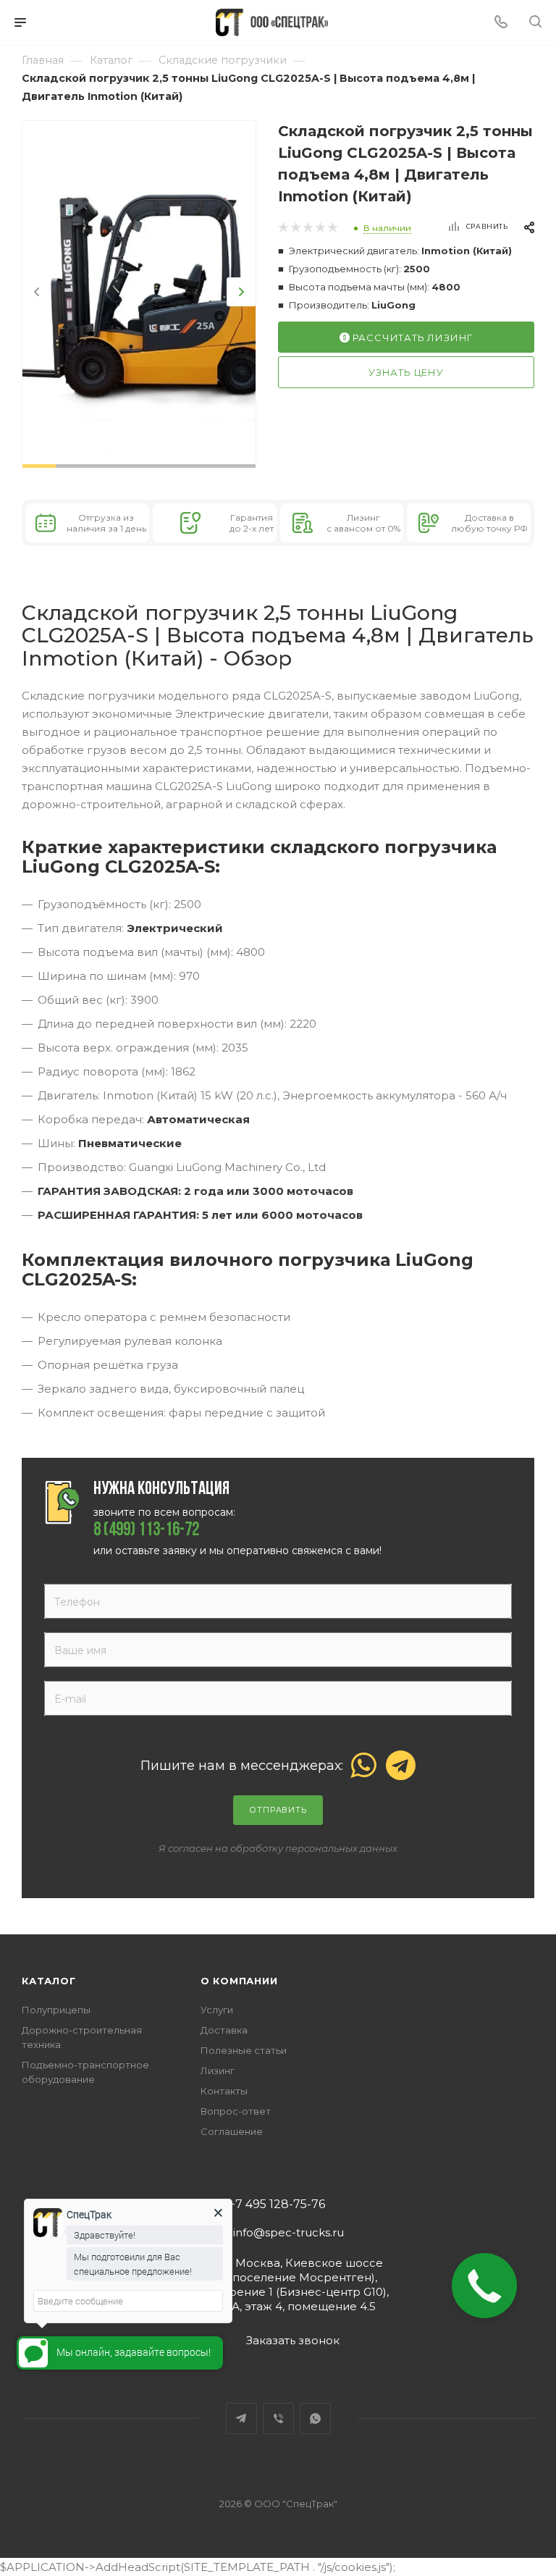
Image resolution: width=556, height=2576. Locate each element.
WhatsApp (315, 2418)
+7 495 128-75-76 (277, 2204)
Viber (278, 2418)
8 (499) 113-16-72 (146, 1531)
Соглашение (232, 2131)
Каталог (49, 1981)
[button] (39, 466)
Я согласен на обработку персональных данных (278, 1848)
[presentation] (37, 292)
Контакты (224, 2091)
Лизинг (218, 2071)
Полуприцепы (56, 2010)
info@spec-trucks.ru (288, 2232)
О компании (239, 1981)
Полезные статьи (244, 2050)
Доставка (224, 2030)
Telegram (241, 2418)
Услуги (217, 2010)
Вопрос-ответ (236, 2111)
